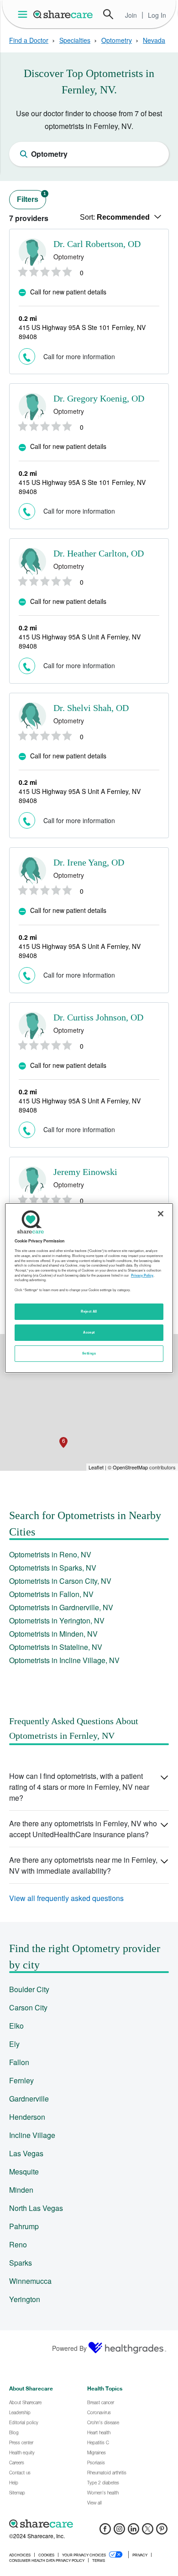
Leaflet (96, 1467)
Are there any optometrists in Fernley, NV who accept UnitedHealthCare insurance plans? (83, 1829)
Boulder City (29, 1989)
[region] (89, 1288)
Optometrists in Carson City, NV (60, 1581)
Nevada (154, 40)
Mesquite (24, 2172)
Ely (14, 2044)
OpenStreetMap (130, 1467)
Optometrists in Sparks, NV (53, 1568)
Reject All (89, 1311)
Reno (18, 2244)
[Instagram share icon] (119, 2532)
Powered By (69, 2348)
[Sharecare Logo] (63, 14)
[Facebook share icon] (105, 2532)
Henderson (27, 2117)
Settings (89, 1353)
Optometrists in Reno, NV (50, 1554)
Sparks (21, 2263)
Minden (21, 2190)
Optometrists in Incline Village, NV (64, 1660)
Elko (16, 2026)
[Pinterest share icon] (162, 2532)
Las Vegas (26, 2153)
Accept (89, 1332)
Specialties (75, 40)
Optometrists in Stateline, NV (56, 1647)
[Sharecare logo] (89, 2524)
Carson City (28, 2007)
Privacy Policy (142, 1275)
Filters (31, 197)
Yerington (25, 2299)
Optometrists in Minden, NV (53, 1634)
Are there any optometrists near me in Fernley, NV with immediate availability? (83, 1865)
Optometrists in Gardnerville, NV (61, 1607)
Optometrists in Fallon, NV (51, 1594)
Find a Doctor (29, 40)
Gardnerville (29, 2099)
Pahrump (24, 2226)
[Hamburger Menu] (24, 14)
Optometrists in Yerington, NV (57, 1620)
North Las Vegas (36, 2208)
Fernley (21, 2080)
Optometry (117, 40)
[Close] (161, 1214)
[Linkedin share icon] (133, 2532)
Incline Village (32, 2135)
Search (108, 14)
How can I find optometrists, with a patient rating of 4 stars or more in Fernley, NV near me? (79, 1787)
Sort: (115, 217)
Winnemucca (30, 2281)
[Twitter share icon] (148, 2532)
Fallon (19, 2062)
